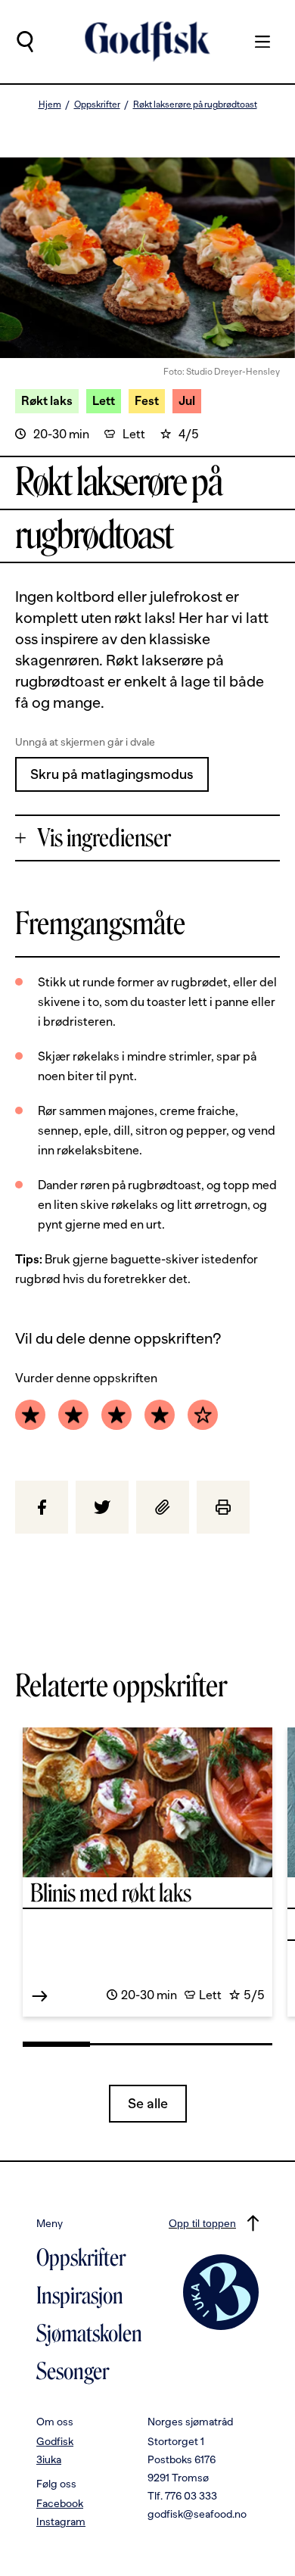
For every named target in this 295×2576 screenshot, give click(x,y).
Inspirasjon (80, 2296)
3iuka (49, 2459)
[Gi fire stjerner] (160, 1415)
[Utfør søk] (25, 42)
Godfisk (55, 2441)
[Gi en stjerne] (30, 1415)
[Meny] (255, 42)
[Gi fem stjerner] (203, 1415)
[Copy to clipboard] (163, 1507)
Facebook (60, 2503)
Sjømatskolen (89, 2334)
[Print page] (223, 1507)
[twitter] (102, 1507)
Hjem (50, 104)
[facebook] (42, 1507)
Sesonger (73, 2372)
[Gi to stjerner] (73, 1415)
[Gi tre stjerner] (116, 1415)
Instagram (61, 2521)
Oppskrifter (97, 104)
